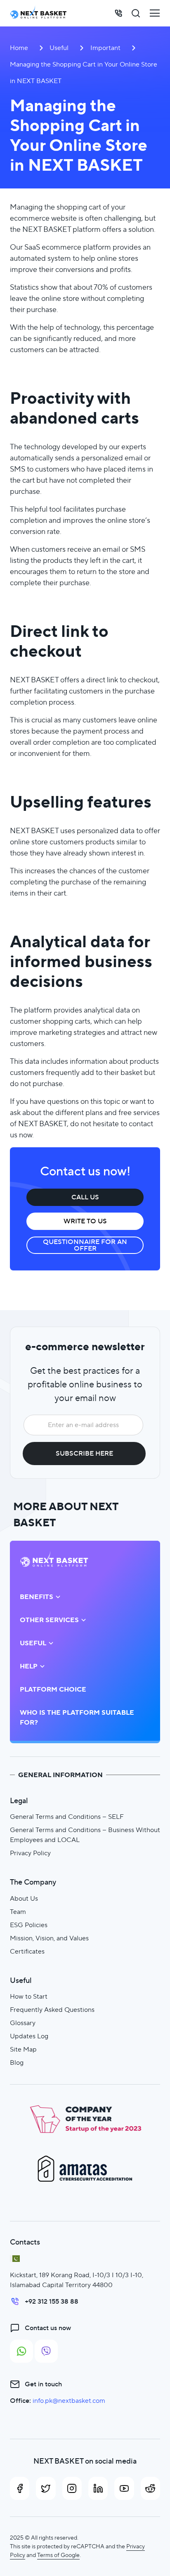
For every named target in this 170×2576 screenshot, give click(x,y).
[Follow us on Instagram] (72, 2488)
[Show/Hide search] (136, 13)
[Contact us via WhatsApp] (21, 2351)
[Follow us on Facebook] (20, 2488)
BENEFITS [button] (37, 1597)
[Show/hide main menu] (155, 13)
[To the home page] (38, 13)
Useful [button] (33, 1643)
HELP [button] (29, 1666)
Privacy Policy (30, 1853)
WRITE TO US (85, 1221)
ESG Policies (29, 1925)
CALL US (85, 1197)
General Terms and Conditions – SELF (67, 1817)
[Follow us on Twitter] (46, 2488)
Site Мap (23, 2049)
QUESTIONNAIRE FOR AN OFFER (85, 1245)
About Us (24, 1898)
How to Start (29, 1996)
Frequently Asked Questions (52, 2010)
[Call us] (118, 13)
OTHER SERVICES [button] (49, 1620)
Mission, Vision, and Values (49, 1938)
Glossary (23, 2023)
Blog (17, 2062)
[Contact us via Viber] (46, 2351)
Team (18, 1912)
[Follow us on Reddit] (150, 2488)
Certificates (27, 1951)
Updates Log (29, 2036)
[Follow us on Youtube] (124, 2488)
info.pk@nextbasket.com (69, 2401)
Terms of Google (58, 2555)
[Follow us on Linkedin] (98, 2488)
